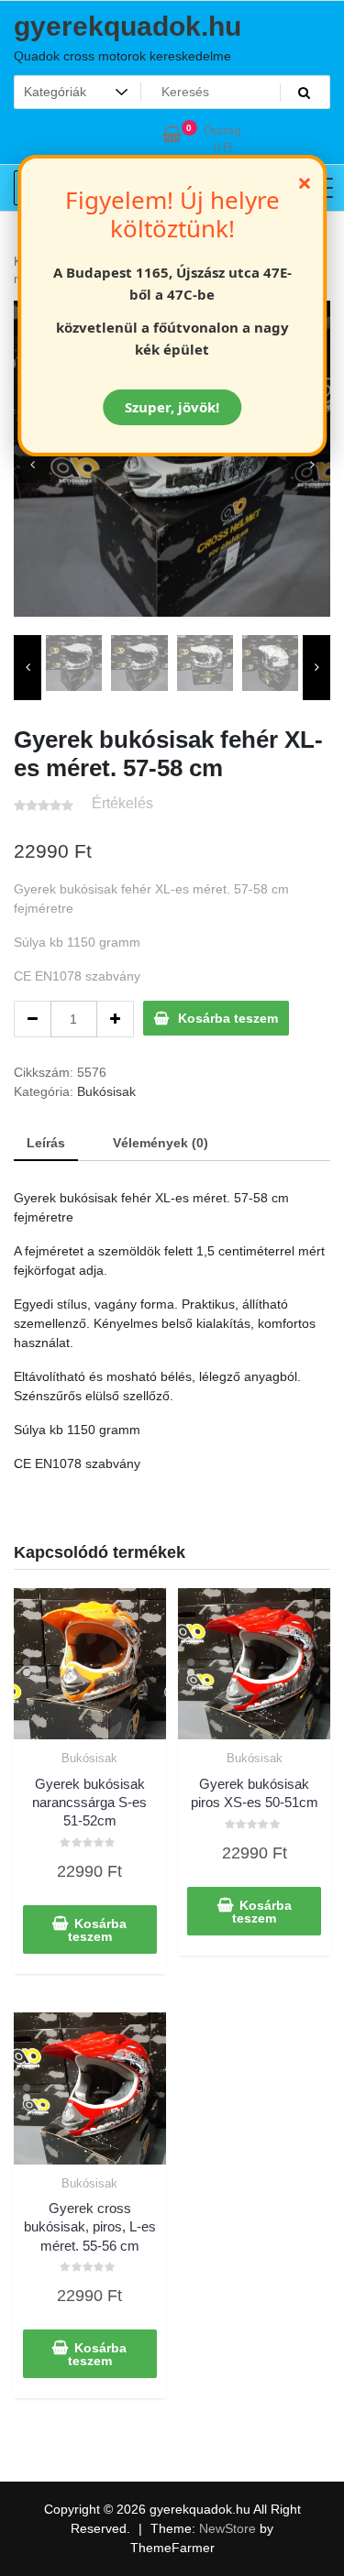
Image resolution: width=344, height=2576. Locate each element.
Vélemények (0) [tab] (161, 1143)
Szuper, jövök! (172, 407)
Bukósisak (106, 1091)
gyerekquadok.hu (128, 26)
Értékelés (122, 803)
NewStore (227, 2528)
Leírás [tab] (46, 1143)
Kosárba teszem (228, 1018)
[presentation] (32, 465)
